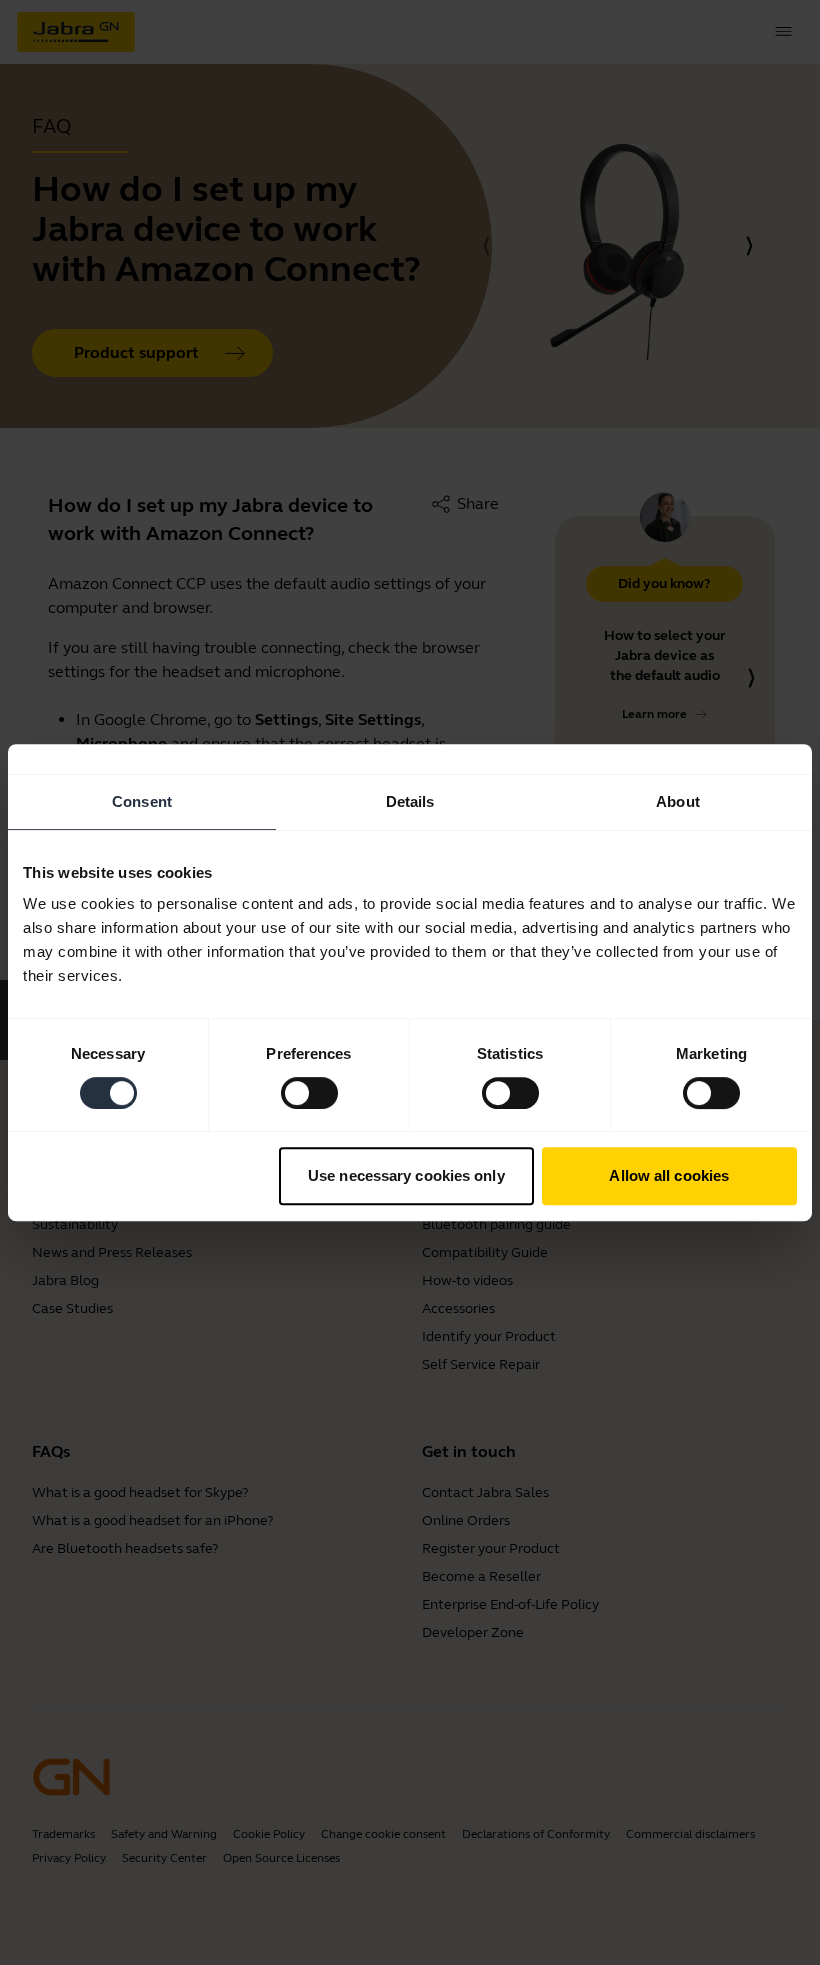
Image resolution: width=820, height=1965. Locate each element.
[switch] (309, 1093)
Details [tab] (410, 801)
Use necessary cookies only (406, 1175)
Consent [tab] (142, 801)
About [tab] (678, 801)
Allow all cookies (669, 1175)
